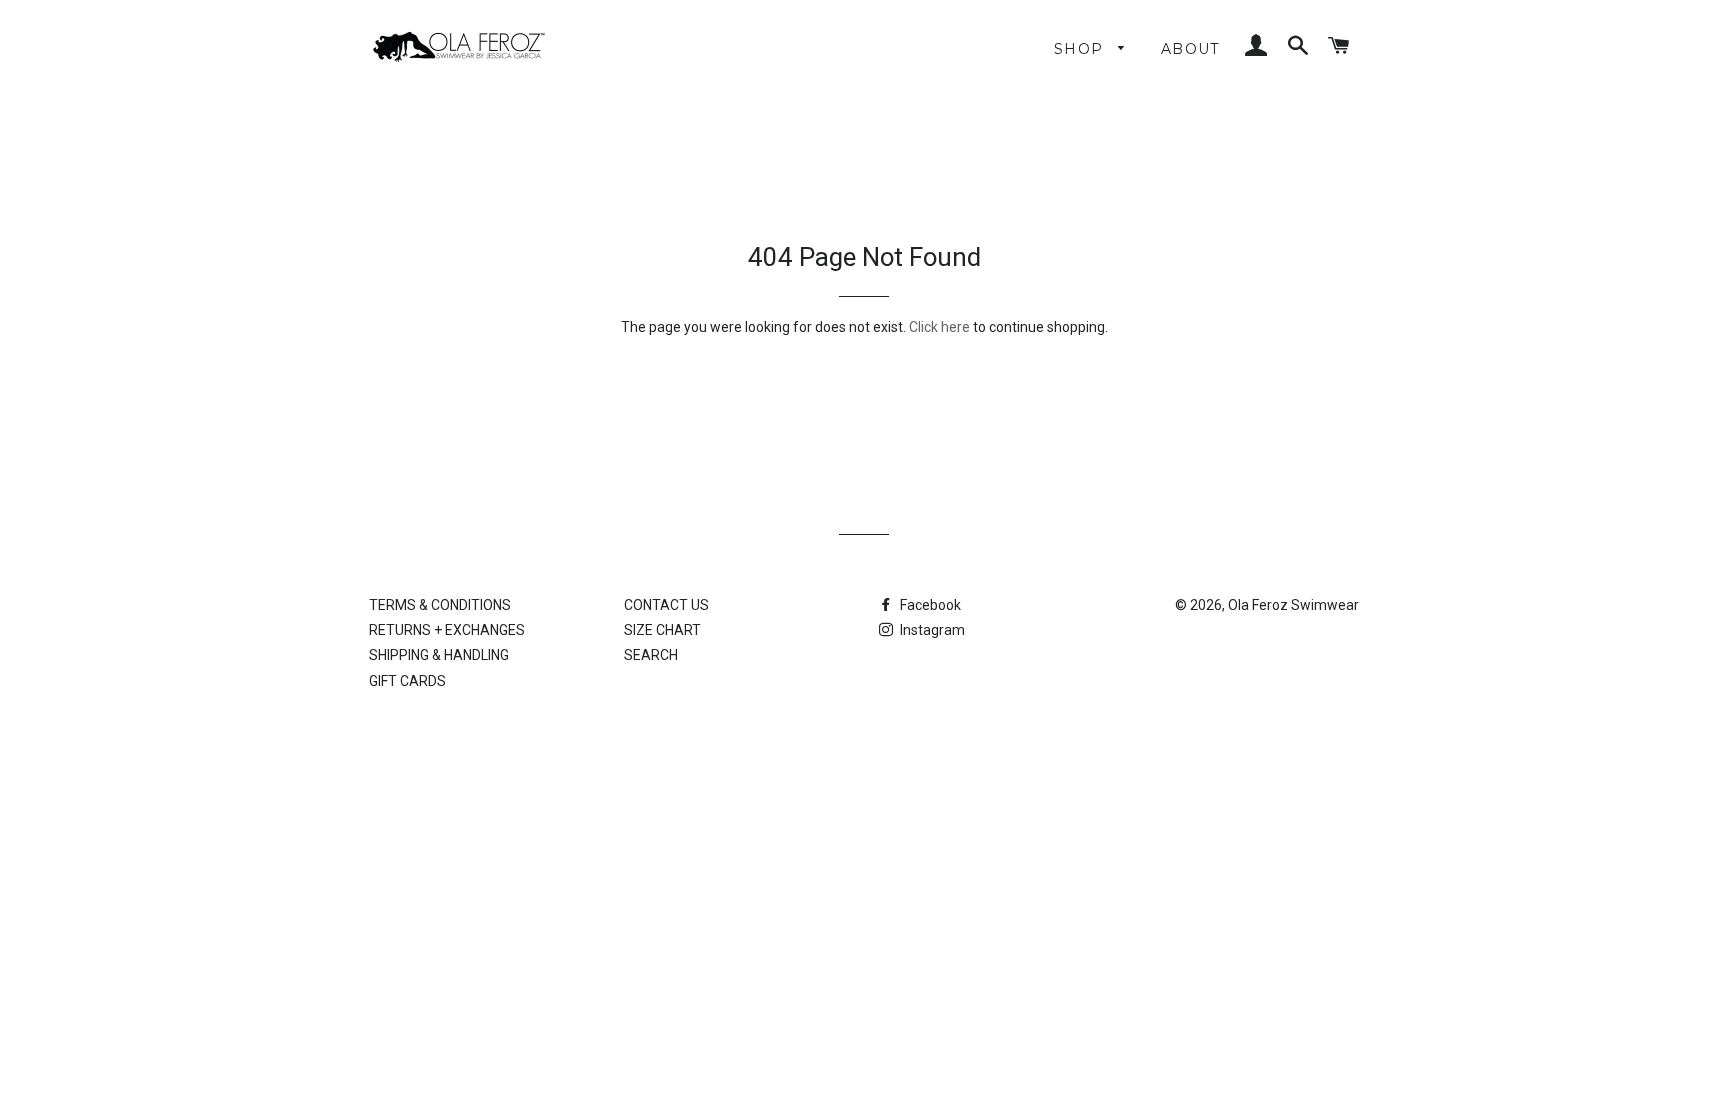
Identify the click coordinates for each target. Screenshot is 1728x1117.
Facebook (929, 605)
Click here (939, 327)
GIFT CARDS (407, 681)
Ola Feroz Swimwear (1293, 605)
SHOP (1081, 49)
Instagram (931, 630)
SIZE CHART (662, 630)
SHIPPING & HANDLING (439, 655)
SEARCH (651, 655)
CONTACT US (666, 605)
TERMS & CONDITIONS (440, 605)
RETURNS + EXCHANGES (447, 630)
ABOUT (1190, 49)
